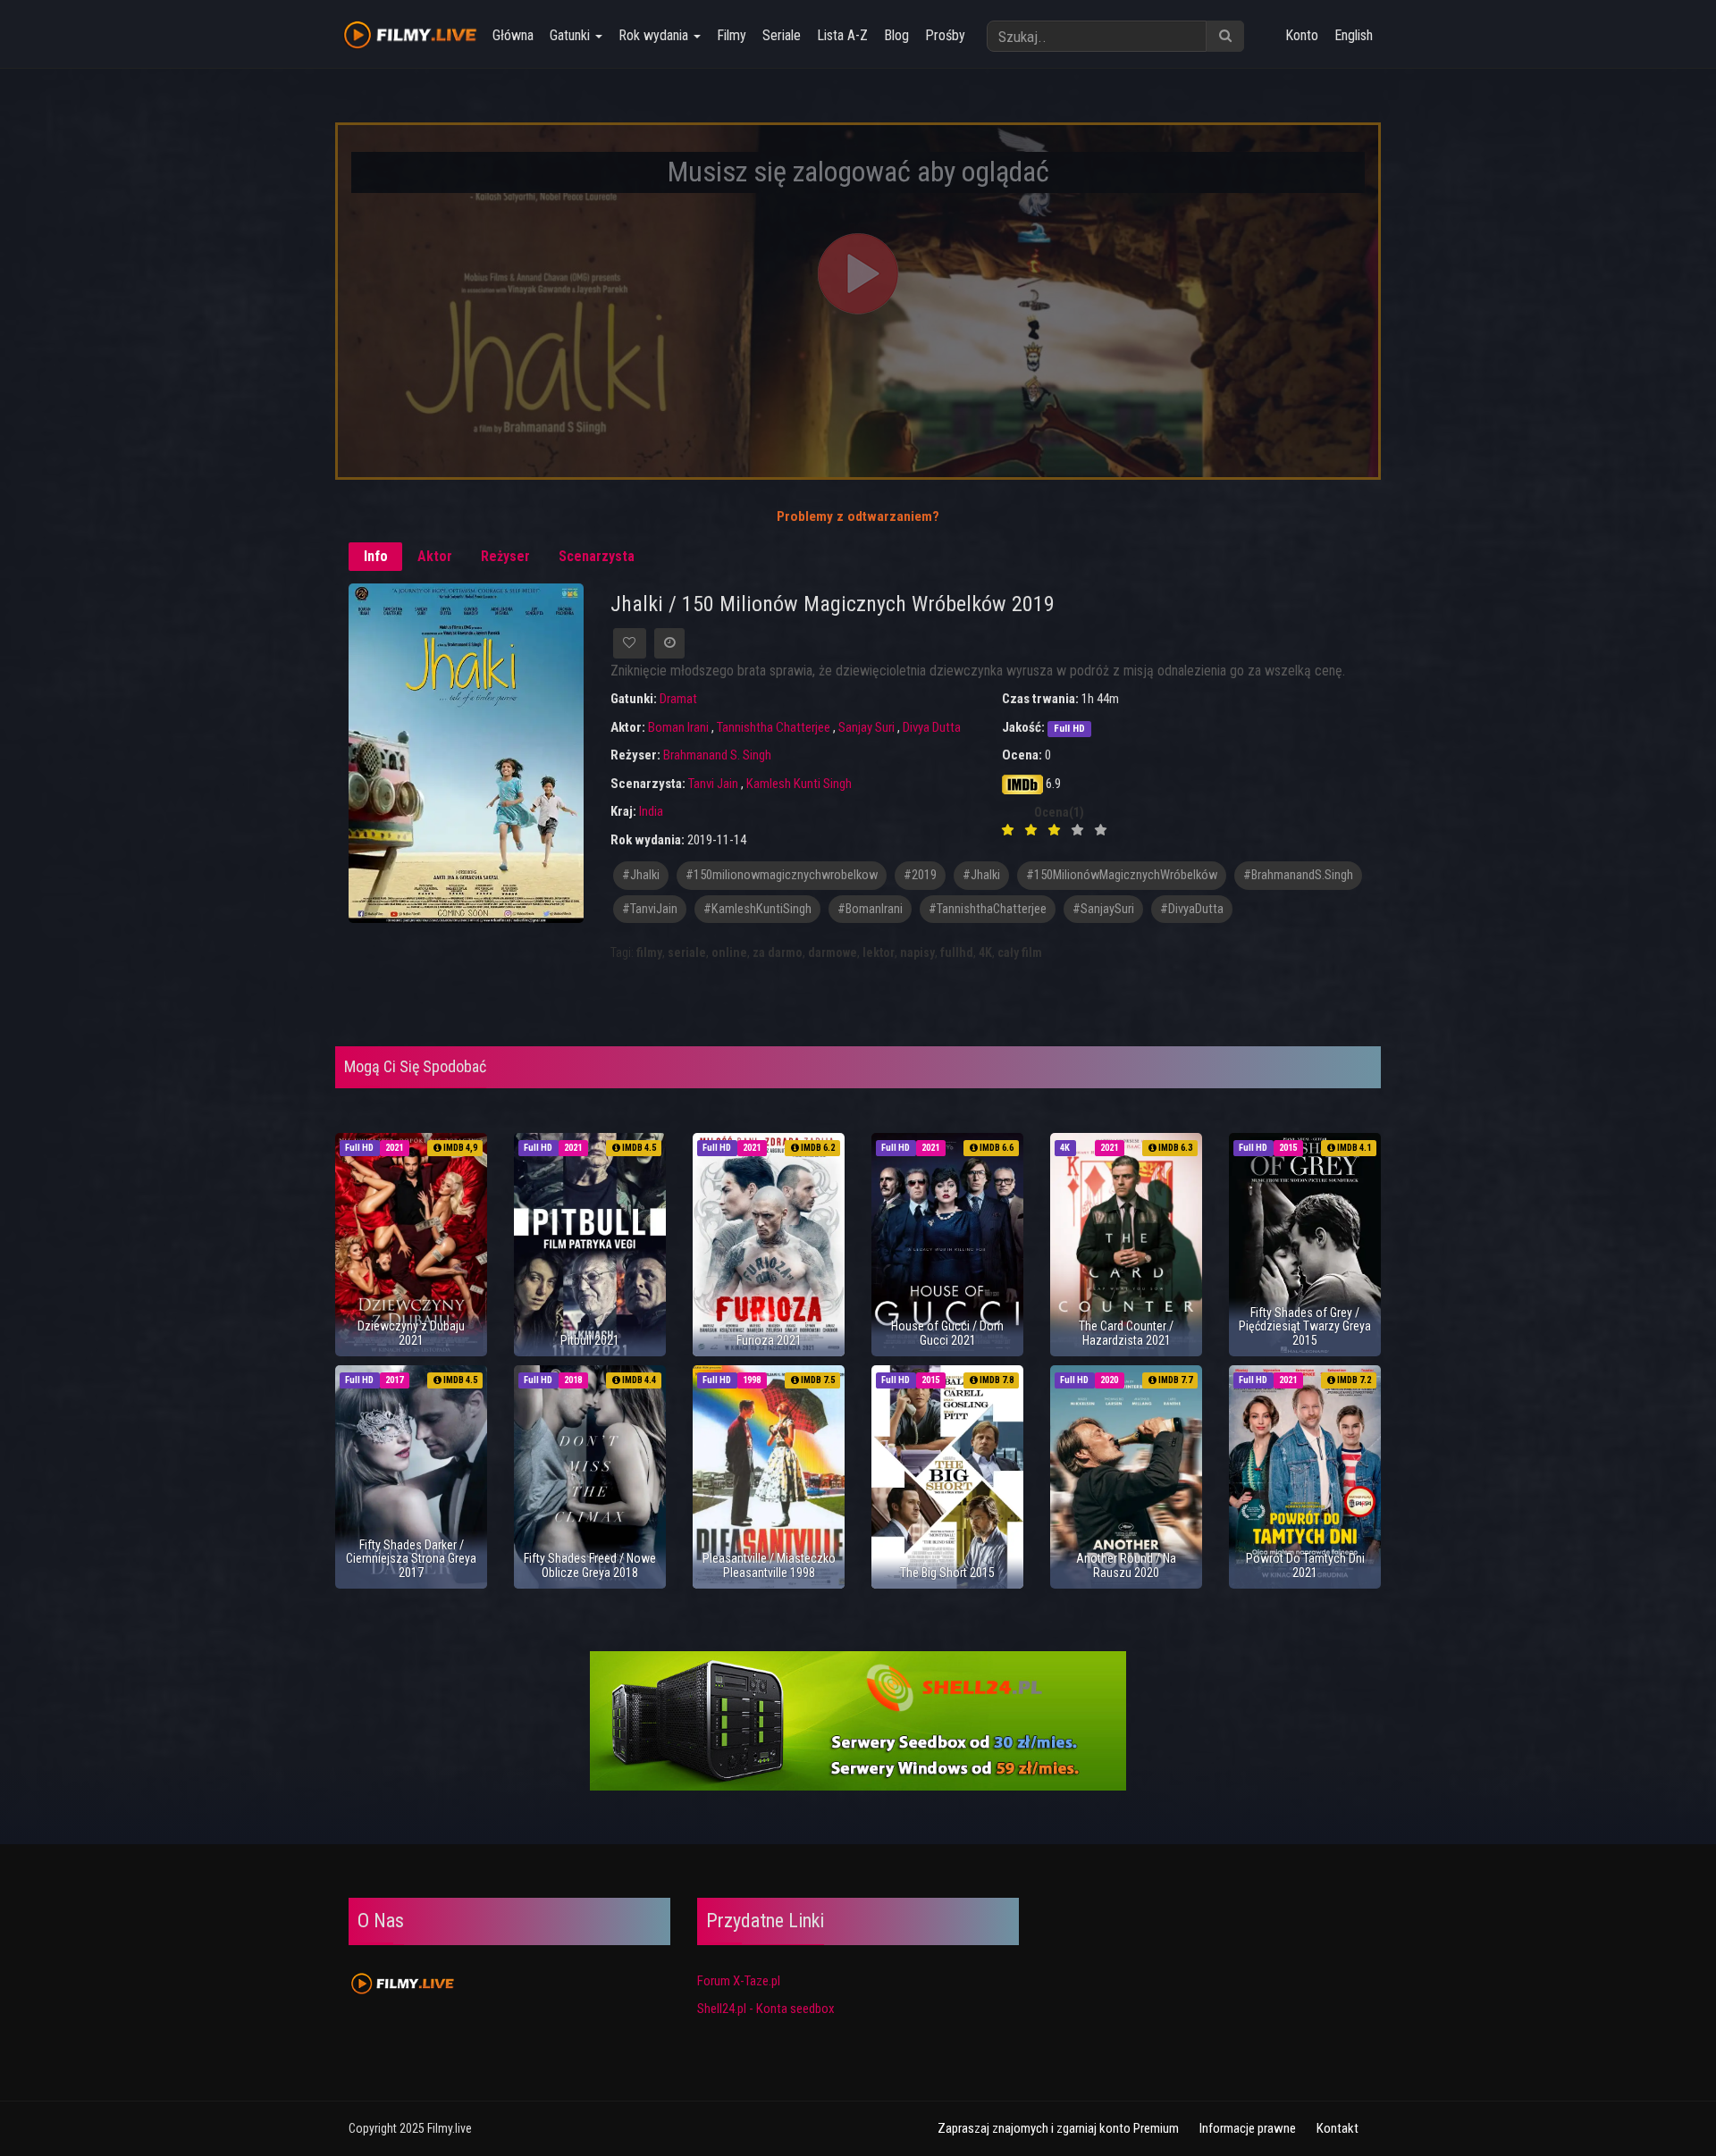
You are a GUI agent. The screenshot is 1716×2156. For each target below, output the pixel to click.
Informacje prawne (1248, 2128)
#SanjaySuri (1103, 909)
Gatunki (572, 35)
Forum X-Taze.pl (739, 1981)
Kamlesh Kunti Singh (799, 784)
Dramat (678, 699)
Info (376, 556)
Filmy (732, 35)
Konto (1302, 35)
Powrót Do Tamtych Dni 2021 (1305, 1565)
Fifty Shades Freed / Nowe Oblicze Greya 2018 (590, 1565)
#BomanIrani (870, 909)
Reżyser (505, 556)
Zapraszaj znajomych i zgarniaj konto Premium (1058, 2128)
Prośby (945, 35)
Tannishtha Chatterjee (774, 727)
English (1354, 35)
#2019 (920, 875)
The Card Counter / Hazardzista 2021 (1126, 1333)
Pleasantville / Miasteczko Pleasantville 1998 (769, 1565)
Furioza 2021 (769, 1340)
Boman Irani (678, 727)
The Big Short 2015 (947, 1573)
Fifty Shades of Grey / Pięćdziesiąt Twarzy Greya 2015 (1305, 1326)
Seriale (782, 35)
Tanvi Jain (713, 784)
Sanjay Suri (866, 727)
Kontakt (1337, 2128)
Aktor (435, 556)
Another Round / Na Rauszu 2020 (1126, 1565)
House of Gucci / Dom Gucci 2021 (947, 1333)
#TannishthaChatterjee (988, 909)
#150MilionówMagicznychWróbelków (1122, 875)
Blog (896, 35)
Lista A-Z (842, 35)
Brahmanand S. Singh (717, 755)
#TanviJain (650, 909)
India (651, 811)
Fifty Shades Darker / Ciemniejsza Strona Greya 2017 (411, 1559)
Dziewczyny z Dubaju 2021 (411, 1333)
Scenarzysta (597, 556)
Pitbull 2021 (590, 1340)
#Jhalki (981, 875)
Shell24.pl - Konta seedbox (766, 2009)
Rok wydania (655, 35)
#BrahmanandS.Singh (1298, 875)
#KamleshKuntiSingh (757, 909)
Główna (513, 35)
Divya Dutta (932, 727)
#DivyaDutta (1192, 909)
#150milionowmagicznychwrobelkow (782, 875)
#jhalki (641, 875)
